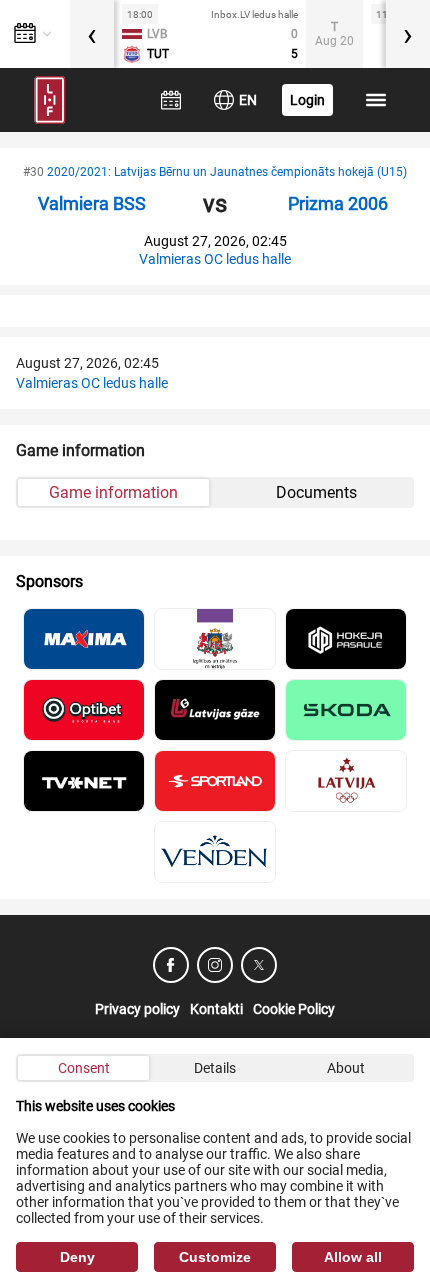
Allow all (353, 1257)
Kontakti (216, 1009)
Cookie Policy (294, 1009)
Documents (316, 492)
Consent (84, 1068)
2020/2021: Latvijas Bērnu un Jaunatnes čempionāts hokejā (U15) (227, 172)
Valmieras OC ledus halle (215, 259)
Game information (113, 492)
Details (215, 1068)
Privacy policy (137, 1009)
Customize (215, 1257)
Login (307, 100)
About (346, 1068)
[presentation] (92, 34)
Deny (77, 1257)
